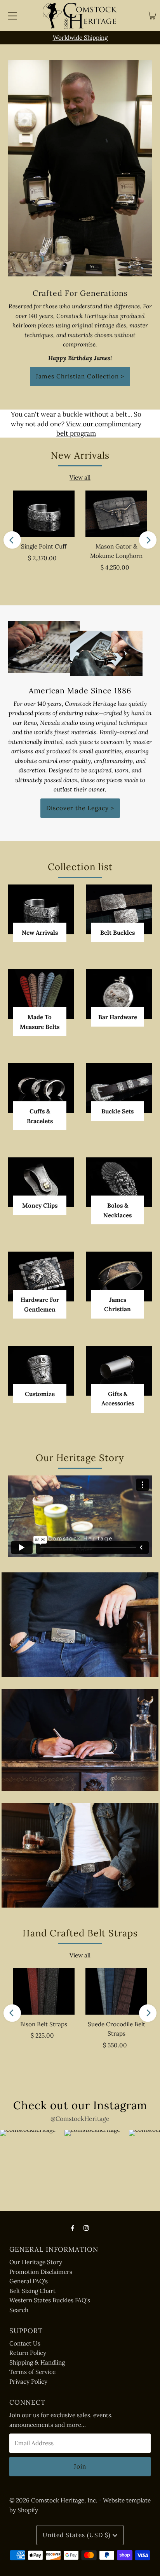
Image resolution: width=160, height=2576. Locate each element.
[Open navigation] (12, 16)
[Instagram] (86, 2228)
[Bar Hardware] (119, 994)
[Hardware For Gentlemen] (41, 1277)
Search (19, 2310)
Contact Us (25, 2343)
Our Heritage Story (36, 2262)
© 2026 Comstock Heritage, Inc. (53, 2500)
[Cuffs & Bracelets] (41, 1088)
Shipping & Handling (37, 2362)
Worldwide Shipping (80, 38)
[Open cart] (152, 16)
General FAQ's (29, 2281)
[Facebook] (73, 2228)
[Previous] (12, 540)
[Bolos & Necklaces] (119, 1182)
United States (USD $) (78, 2535)
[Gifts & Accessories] (119, 1371)
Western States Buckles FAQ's (50, 2300)
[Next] (148, 540)
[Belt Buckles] (119, 909)
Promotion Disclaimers (41, 2272)
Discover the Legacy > (80, 808)
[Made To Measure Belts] (41, 994)
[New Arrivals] (41, 909)
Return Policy (28, 2353)
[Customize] (41, 1371)
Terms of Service (32, 2372)
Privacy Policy (28, 2382)
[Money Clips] (41, 1182)
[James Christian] (119, 1277)
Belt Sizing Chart (32, 2291)
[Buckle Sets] (119, 1088)
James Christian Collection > (80, 376)
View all (80, 477)
